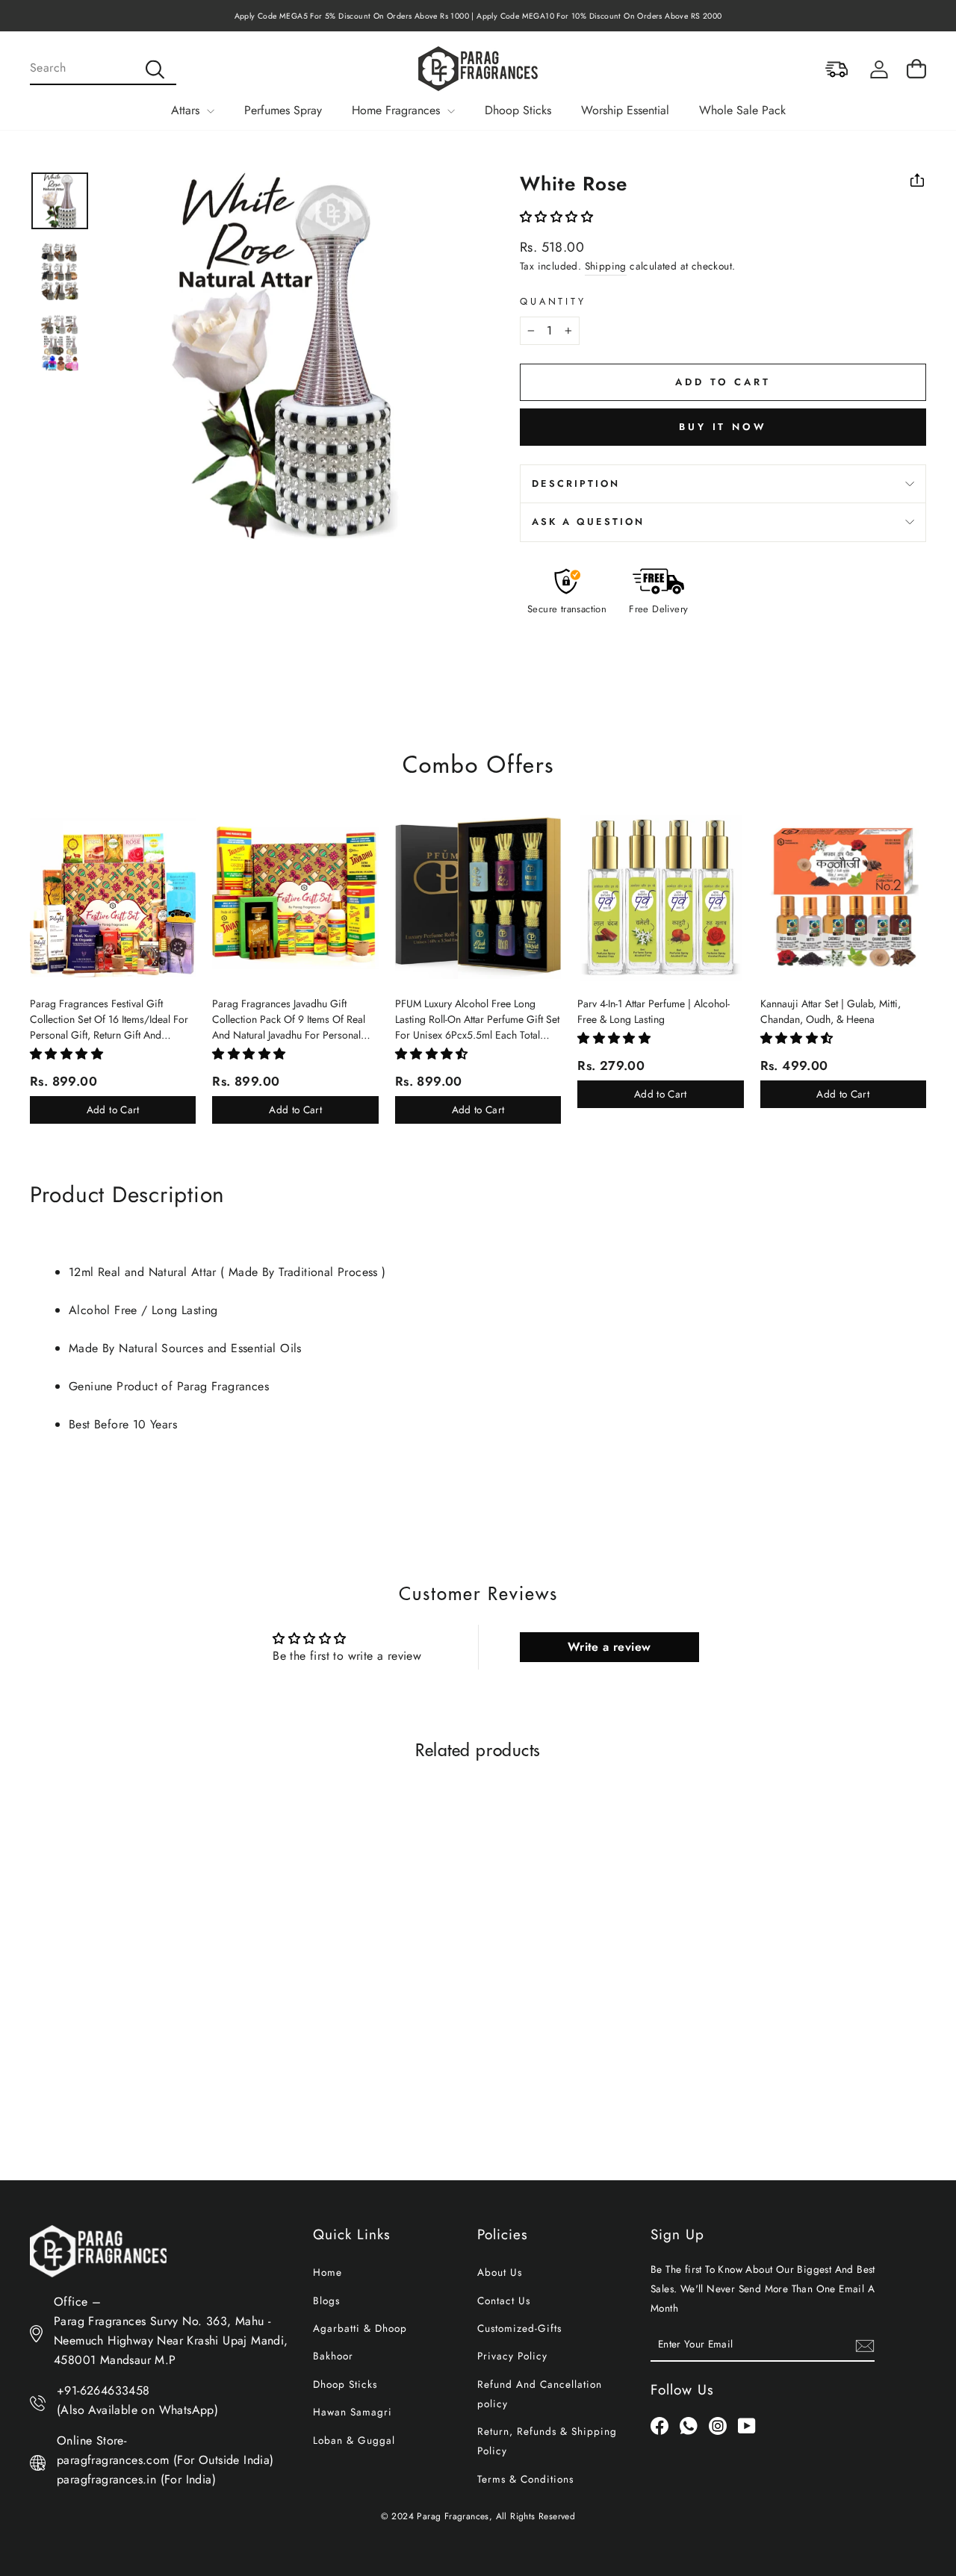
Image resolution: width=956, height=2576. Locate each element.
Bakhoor (333, 2356)
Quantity (553, 301)
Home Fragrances (398, 110)
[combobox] (103, 69)
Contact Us (504, 2300)
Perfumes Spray (283, 110)
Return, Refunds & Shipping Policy (547, 2441)
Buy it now (723, 427)
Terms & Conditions (525, 2479)
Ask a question (588, 522)
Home (328, 2272)
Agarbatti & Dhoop (360, 2328)
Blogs (326, 2300)
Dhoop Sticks (518, 110)
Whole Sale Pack (742, 110)
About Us (500, 2272)
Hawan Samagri (353, 2412)
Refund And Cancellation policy (540, 2394)
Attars (187, 110)
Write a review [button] (609, 1647)
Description (576, 483)
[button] (556, 217)
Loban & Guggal (354, 2440)
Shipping (606, 266)
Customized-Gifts (519, 2328)
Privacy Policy (512, 2356)
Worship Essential (625, 110)
